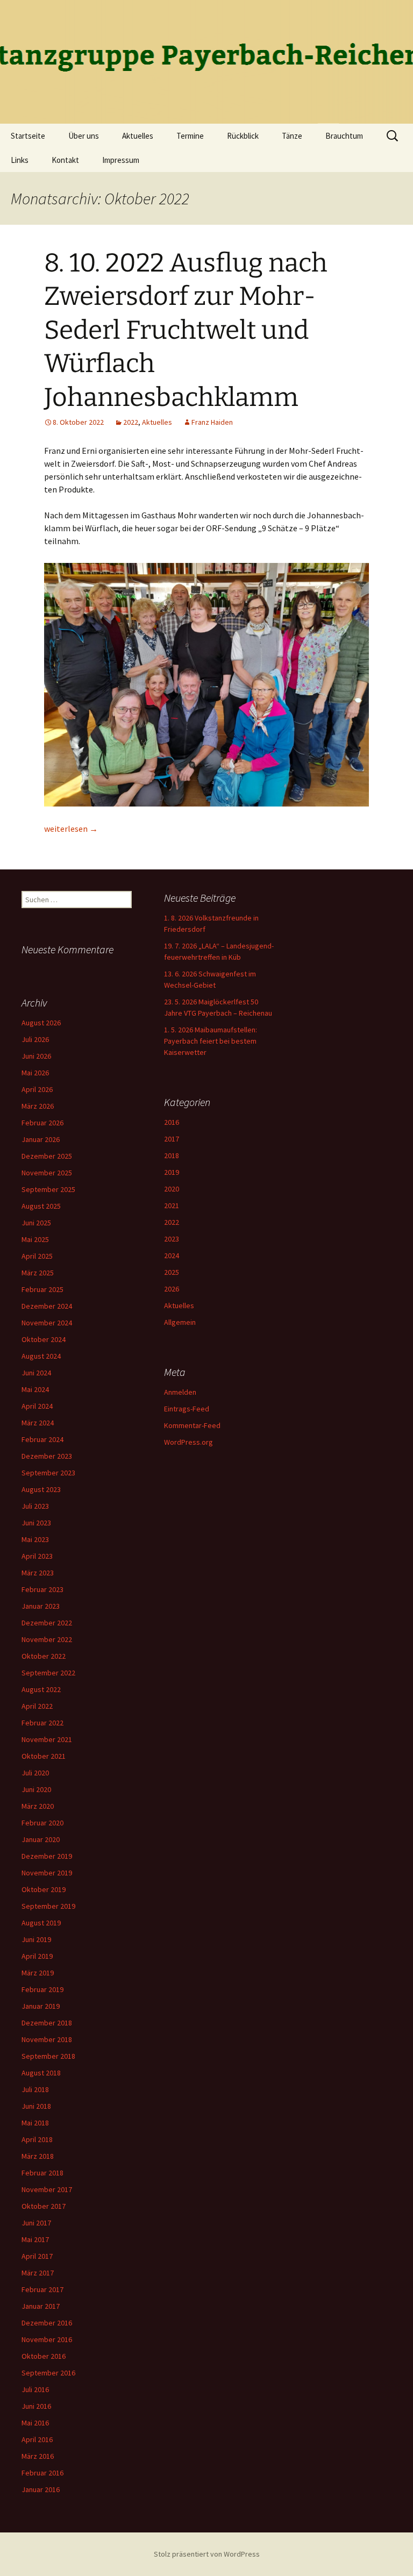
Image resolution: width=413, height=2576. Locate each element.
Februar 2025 (42, 1289)
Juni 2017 (36, 2223)
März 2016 (38, 2456)
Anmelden (180, 1392)
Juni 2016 (36, 2406)
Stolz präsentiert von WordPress (207, 2554)
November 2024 (47, 1323)
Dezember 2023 (47, 1456)
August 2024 (41, 1356)
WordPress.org (188, 1442)
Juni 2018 (36, 2106)
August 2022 (41, 1689)
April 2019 (37, 1956)
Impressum (121, 160)
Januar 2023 (41, 1606)
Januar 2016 (41, 2489)
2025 (172, 1272)
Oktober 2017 (44, 2206)
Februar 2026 (42, 1123)
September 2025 (48, 1189)
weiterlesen (71, 829)
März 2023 (38, 1573)
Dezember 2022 (47, 1623)
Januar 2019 (41, 2006)
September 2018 (48, 2056)
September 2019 (48, 1906)
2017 (172, 1139)
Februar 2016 (42, 2473)
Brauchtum (344, 136)
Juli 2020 (35, 1773)
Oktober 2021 (44, 1756)
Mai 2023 (35, 1539)
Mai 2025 (35, 1239)
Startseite (28, 136)
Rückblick (243, 136)
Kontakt (65, 160)
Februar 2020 (42, 1823)
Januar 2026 (41, 1139)
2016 (172, 1122)
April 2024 (37, 1406)
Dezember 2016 (47, 2323)
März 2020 (38, 1806)
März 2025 (38, 1273)
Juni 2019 (36, 1939)
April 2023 (37, 1556)
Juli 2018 (35, 2089)
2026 (172, 1289)
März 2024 (38, 1423)
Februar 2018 (42, 2173)
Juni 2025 (36, 1223)
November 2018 (47, 2039)
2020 (172, 1189)
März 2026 (38, 1106)
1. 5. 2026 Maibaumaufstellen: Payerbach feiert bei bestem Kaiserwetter (211, 1041)
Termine (190, 136)
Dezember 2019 (47, 1856)
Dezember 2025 (47, 1156)
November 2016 (47, 2339)
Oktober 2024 (44, 1339)
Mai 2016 (35, 2423)
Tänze (292, 136)
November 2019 (47, 1873)
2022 (131, 422)
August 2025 (41, 1206)
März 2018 (38, 2156)
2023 (172, 1239)
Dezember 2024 (47, 1306)
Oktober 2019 (44, 1889)
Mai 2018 (35, 2123)
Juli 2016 (35, 2389)
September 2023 (48, 1473)
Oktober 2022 (44, 1656)
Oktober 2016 (44, 2356)
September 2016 (48, 2373)
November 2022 (47, 1639)
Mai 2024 (35, 1389)
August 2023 (41, 1489)
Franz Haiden (212, 422)
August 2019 (41, 1923)
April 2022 (37, 1706)
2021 (172, 1205)
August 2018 (41, 2073)
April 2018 (37, 2139)
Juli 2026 (35, 1039)
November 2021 (47, 1739)
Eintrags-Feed (187, 1409)
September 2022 (48, 1673)
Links (20, 160)
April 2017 (37, 2256)
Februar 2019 (42, 1989)
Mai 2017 (35, 2239)
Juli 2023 (35, 1506)
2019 (172, 1172)
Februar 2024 (42, 1439)
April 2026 (37, 1089)
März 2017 (38, 2273)
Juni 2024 (36, 1373)
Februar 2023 (42, 1589)
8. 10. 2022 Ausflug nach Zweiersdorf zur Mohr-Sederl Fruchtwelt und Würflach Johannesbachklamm (186, 330)
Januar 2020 (41, 1839)
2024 (172, 1255)
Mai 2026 (35, 1073)
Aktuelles (138, 136)
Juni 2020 (36, 1789)
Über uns (84, 136)
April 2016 (37, 2439)
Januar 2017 (41, 2306)
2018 (172, 1155)
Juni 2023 (36, 1523)
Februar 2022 (42, 1723)
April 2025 (37, 1256)
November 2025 (47, 1173)
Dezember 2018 (47, 2023)
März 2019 (38, 1973)
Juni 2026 (36, 1056)
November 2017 (47, 2189)
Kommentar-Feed (192, 1425)
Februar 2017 (42, 2289)
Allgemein (180, 1322)
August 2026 (41, 1023)
